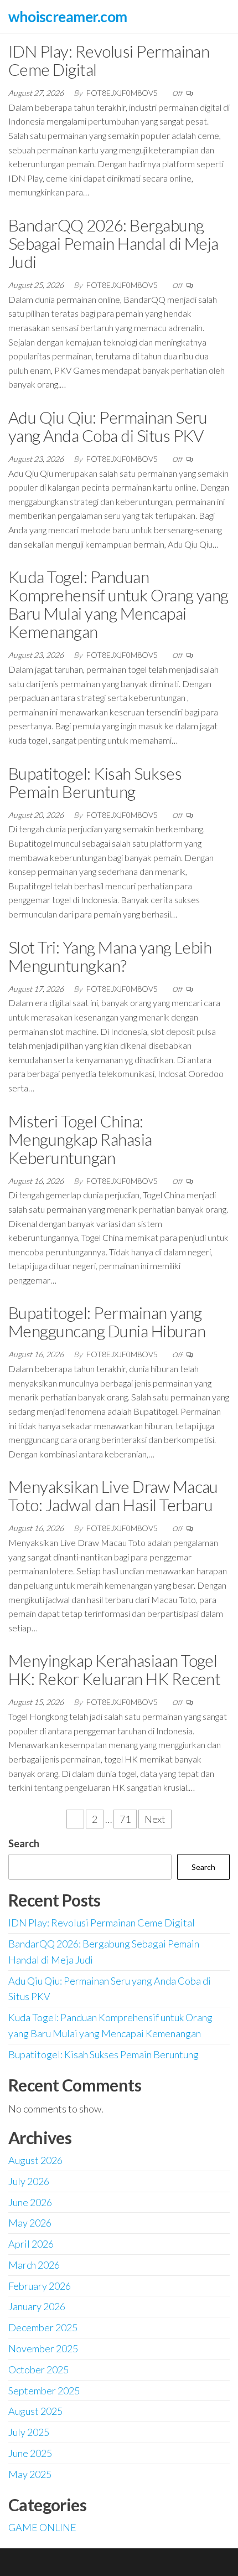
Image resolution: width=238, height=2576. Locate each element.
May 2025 (30, 2474)
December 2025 (43, 2327)
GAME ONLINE (42, 2527)
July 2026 (29, 2181)
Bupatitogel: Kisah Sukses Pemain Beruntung (95, 782)
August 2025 (35, 2411)
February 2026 (40, 2286)
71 (125, 1819)
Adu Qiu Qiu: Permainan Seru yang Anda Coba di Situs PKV (108, 426)
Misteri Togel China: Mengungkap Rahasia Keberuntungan (80, 1139)
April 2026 (31, 2244)
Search (24, 1843)
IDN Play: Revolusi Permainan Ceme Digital (109, 60)
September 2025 (44, 2390)
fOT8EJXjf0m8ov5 (123, 93)
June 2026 (30, 2202)
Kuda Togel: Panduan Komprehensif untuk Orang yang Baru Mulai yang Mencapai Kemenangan (118, 604)
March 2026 (34, 2265)
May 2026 (30, 2223)
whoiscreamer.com (68, 17)
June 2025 (30, 2453)
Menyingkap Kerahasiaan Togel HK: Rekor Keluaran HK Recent (114, 1669)
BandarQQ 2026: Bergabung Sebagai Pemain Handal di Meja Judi (113, 243)
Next (155, 1819)
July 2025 (29, 2432)
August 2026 (35, 2160)
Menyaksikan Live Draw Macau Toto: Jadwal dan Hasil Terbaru (113, 1495)
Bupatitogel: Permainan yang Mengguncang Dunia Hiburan (107, 1322)
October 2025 (38, 2369)
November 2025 (43, 2348)
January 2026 (37, 2306)
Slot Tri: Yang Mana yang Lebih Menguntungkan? (110, 956)
